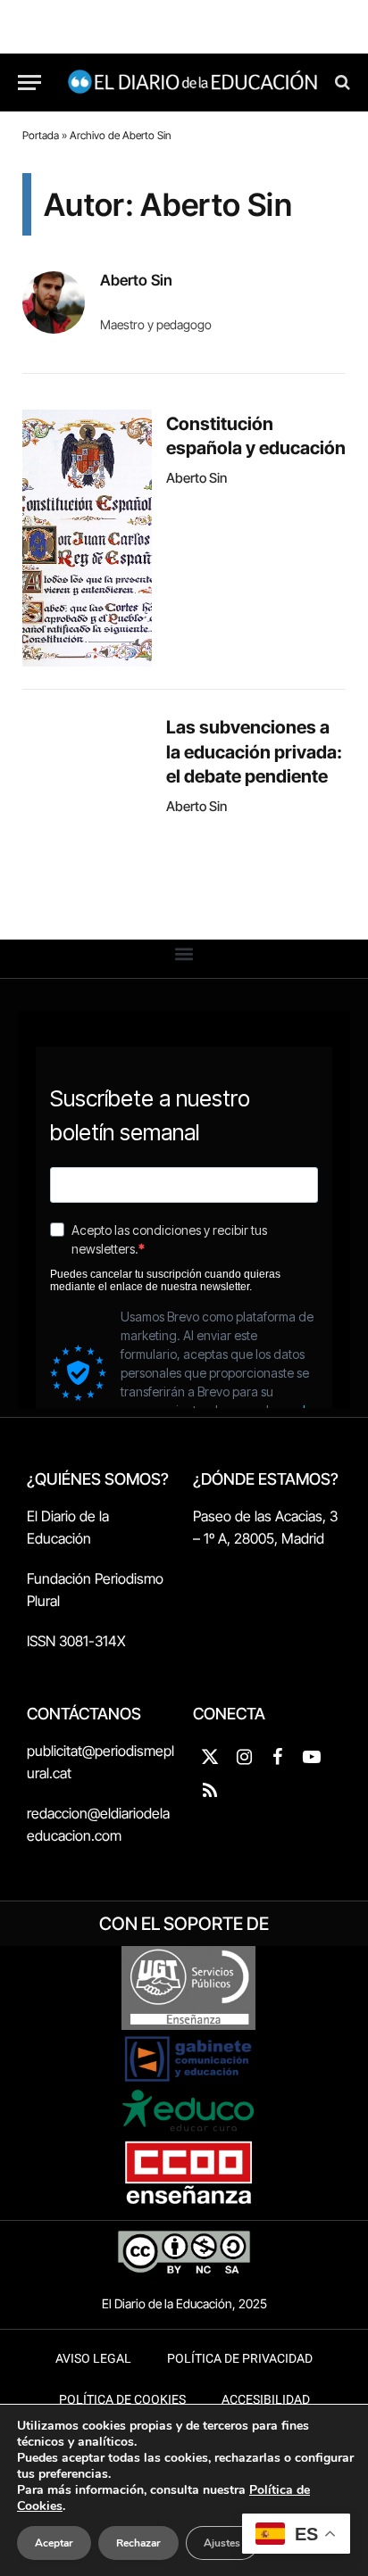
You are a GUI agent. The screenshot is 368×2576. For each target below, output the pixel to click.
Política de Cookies (122, 2400)
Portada (41, 135)
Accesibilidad (266, 2400)
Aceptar (54, 2543)
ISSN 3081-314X (76, 1641)
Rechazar (138, 2543)
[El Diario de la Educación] (193, 83)
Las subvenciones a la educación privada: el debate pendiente (254, 751)
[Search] (341, 83)
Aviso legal (93, 2359)
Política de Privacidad (240, 2359)
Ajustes (222, 2543)
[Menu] (29, 83)
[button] (184, 954)
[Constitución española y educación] (87, 538)
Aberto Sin (136, 280)
